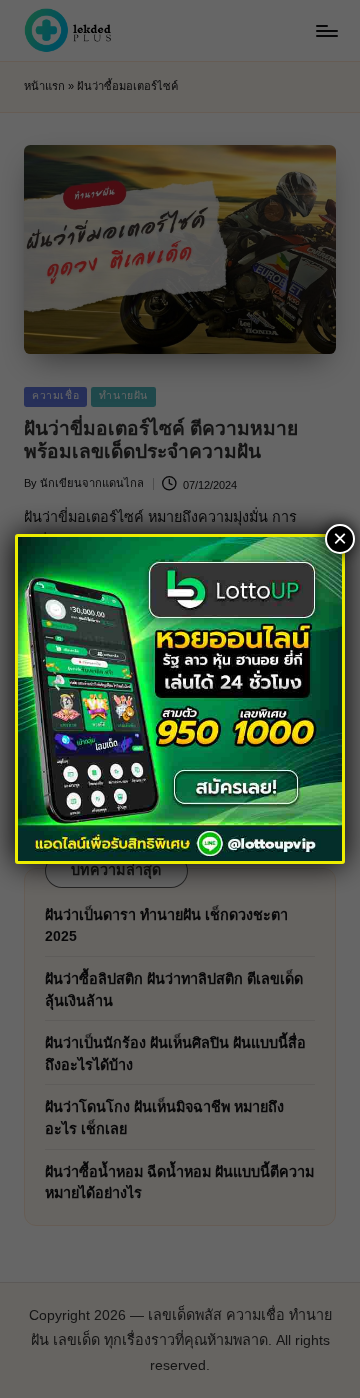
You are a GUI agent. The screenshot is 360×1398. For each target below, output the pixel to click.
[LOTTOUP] (180, 697)
